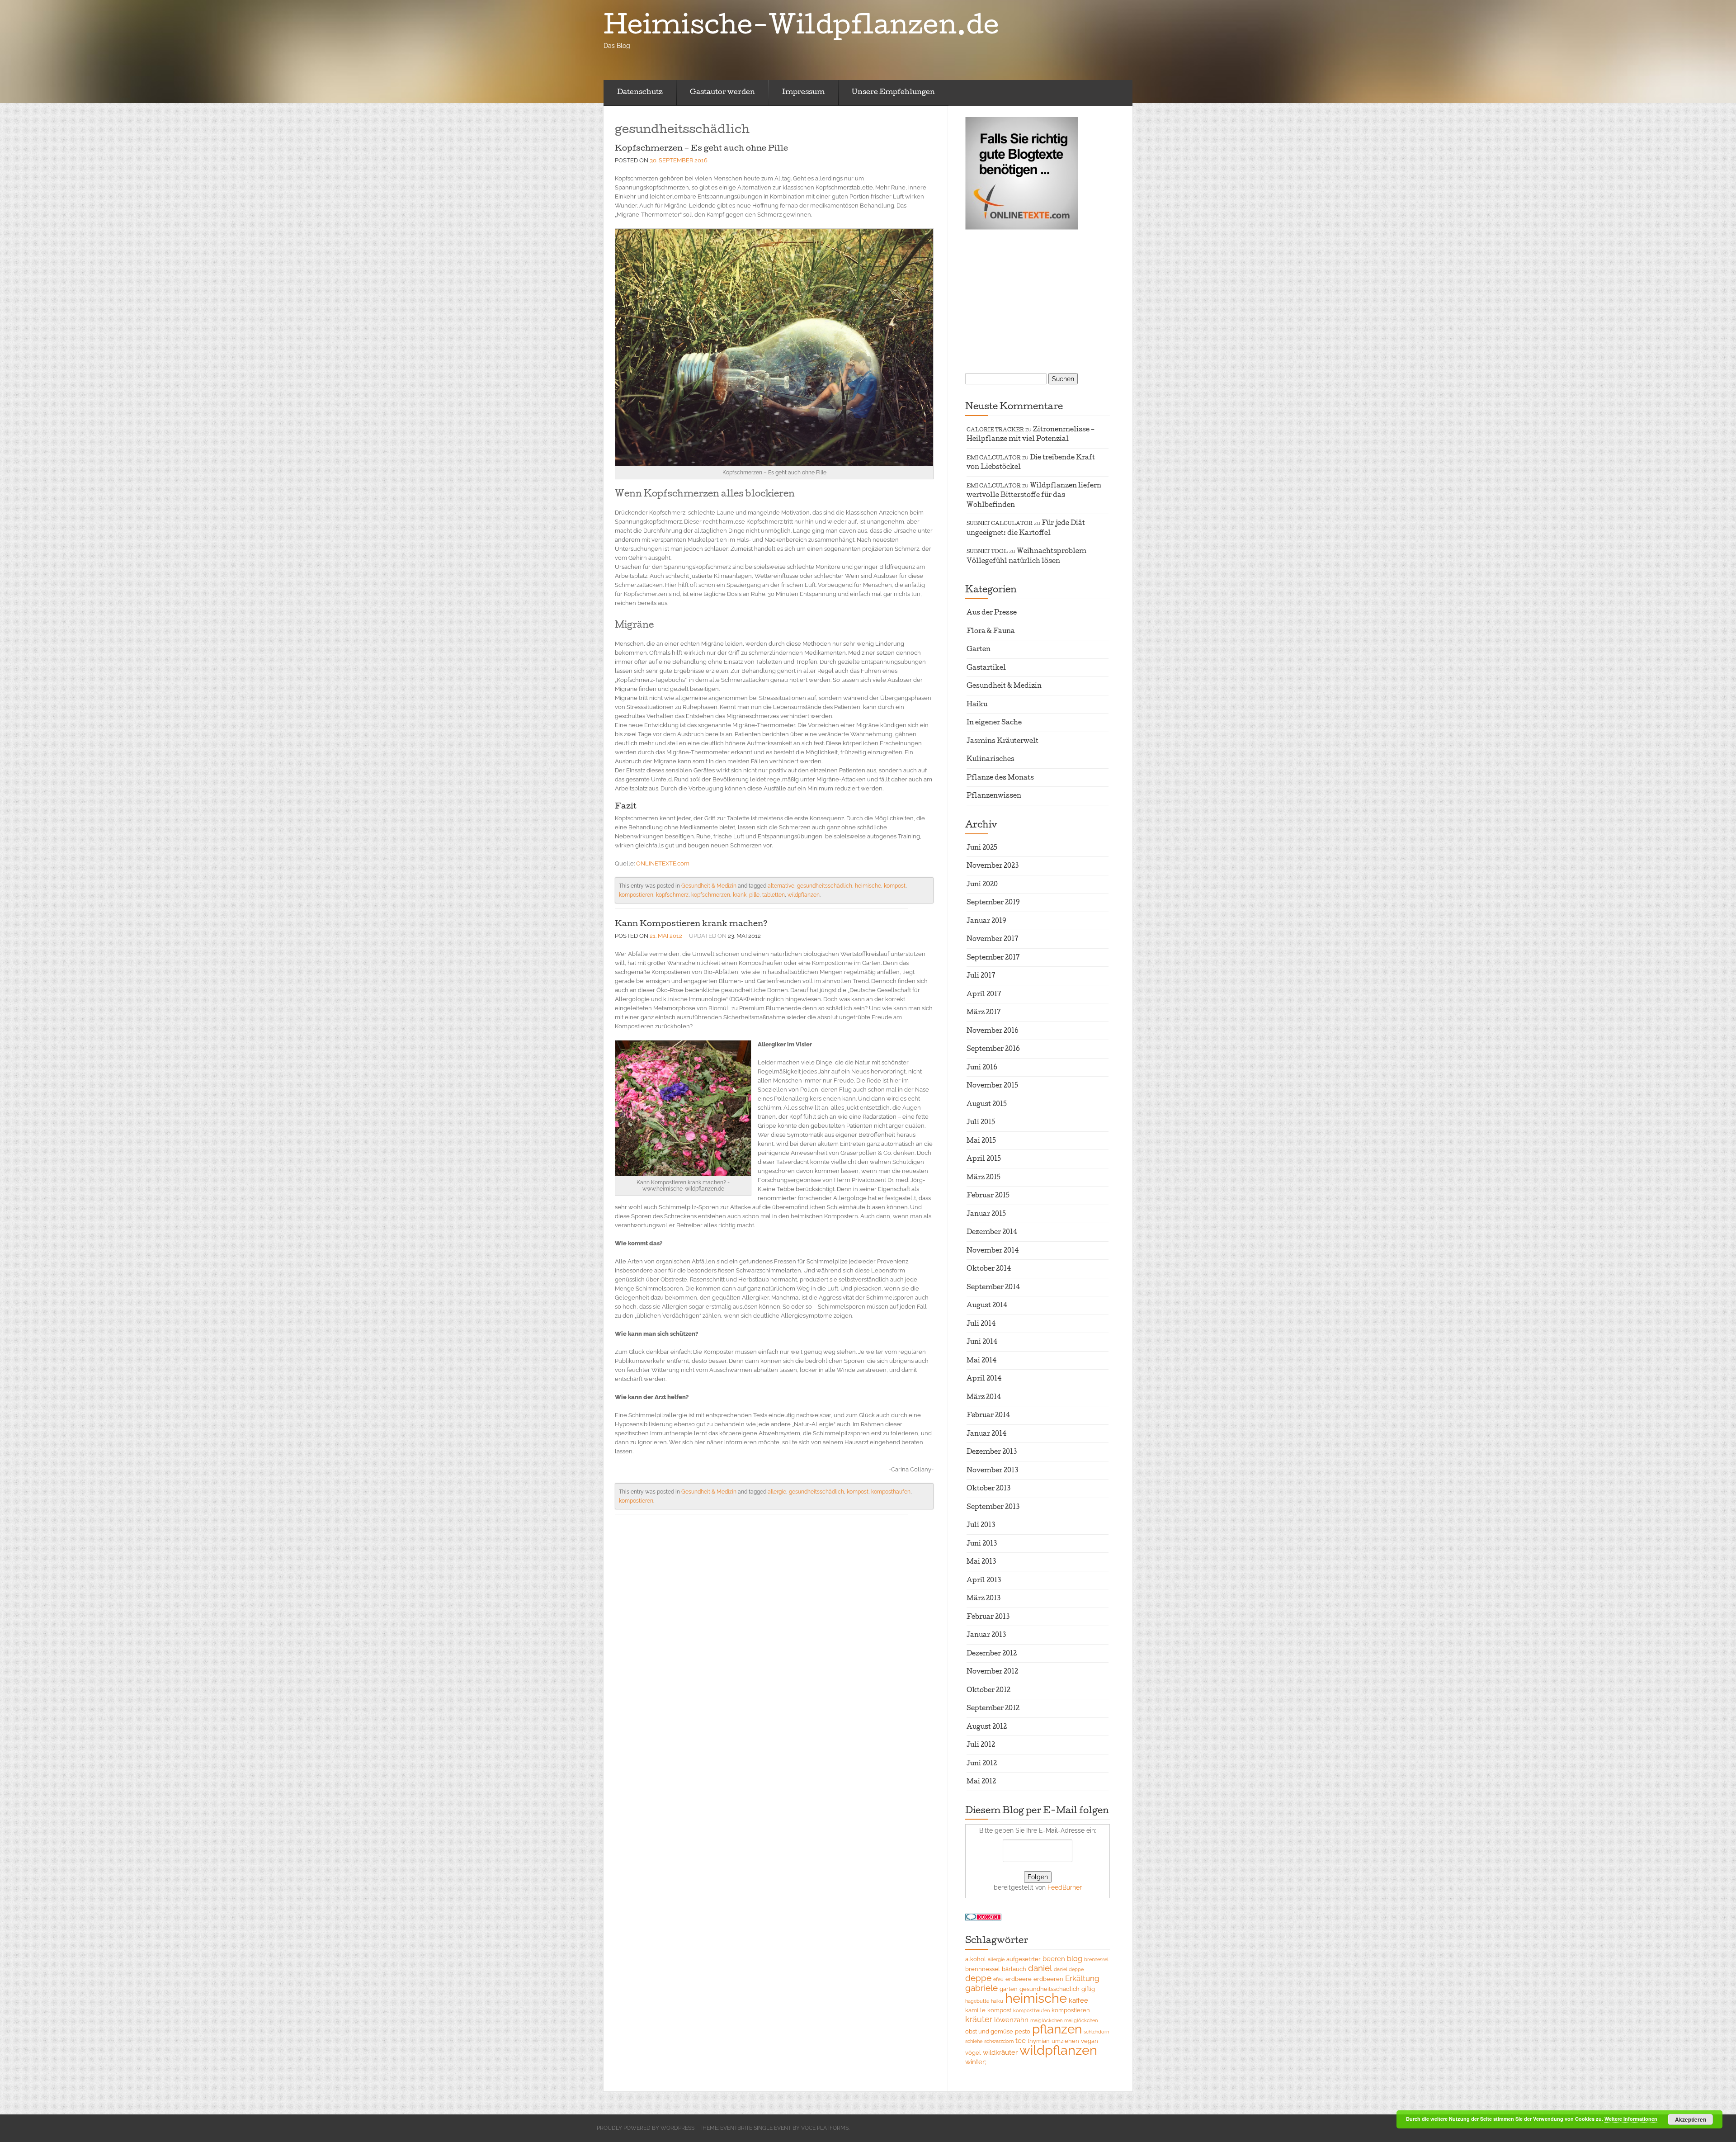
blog (1075, 1959)
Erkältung (1082, 1978)
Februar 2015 (988, 1196)
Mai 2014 (981, 1361)
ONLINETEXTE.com (663, 863)
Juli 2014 (981, 1324)
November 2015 (992, 1086)
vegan (1090, 2041)
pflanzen (1057, 2029)
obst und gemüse (989, 2031)
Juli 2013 (981, 1526)
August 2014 (987, 1306)
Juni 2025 (982, 848)
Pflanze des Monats (1000, 778)
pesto (1023, 2031)
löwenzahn (1011, 2020)
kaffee (1078, 2000)
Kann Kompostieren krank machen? (691, 924)
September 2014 (993, 1288)
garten (1009, 1989)
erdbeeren (1048, 1979)
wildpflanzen (804, 895)
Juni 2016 (982, 1068)
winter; (976, 2062)
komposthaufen (891, 1492)
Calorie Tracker (995, 430)
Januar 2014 (986, 1434)
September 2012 (993, 1709)
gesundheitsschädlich (825, 886)
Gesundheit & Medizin (709, 886)
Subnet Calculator (1000, 524)
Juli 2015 (981, 1123)
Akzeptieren (1691, 2119)
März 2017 (984, 1013)
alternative (781, 886)
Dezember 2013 (992, 1452)
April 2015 (984, 1159)
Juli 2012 (981, 1745)
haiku (997, 2001)
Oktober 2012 (988, 1691)
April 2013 (984, 1581)
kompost (895, 886)
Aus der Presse (992, 613)
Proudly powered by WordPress (646, 2128)
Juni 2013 (982, 1544)
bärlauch (1014, 1969)
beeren (1054, 1959)
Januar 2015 (986, 1215)
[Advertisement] (1022, 300)
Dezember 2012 (992, 1654)
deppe (978, 1978)
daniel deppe (1069, 1969)
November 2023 (993, 866)
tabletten (774, 895)
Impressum (803, 93)
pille (754, 895)
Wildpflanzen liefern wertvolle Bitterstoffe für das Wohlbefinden (1034, 496)
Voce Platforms (825, 2128)
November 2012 (992, 1672)
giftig (1088, 1989)
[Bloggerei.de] (983, 1916)
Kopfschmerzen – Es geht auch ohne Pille (701, 149)
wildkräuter (1000, 2052)
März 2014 (984, 1398)
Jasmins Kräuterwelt (1002, 742)
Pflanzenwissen (994, 796)
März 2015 (984, 1178)
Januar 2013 (986, 1636)
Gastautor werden (722, 93)
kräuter (979, 2019)
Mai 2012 (981, 1782)
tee (1021, 2040)
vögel (973, 2053)
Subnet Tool (987, 552)
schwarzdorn (999, 2041)
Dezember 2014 (992, 1233)
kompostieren (636, 895)
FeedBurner (1065, 1887)
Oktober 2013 (988, 1489)
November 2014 (993, 1251)
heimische (868, 886)
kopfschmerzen (711, 895)
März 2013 (984, 1599)
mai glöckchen (1081, 2020)
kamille (975, 2010)
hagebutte (977, 2001)
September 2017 (993, 958)
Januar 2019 (986, 922)
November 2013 (992, 1471)
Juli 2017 (981, 976)
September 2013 (993, 1508)
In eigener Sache (994, 723)
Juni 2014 (982, 1343)
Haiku (977, 705)
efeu (998, 1979)
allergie (777, 1492)
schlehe (974, 2041)
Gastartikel (986, 668)
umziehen (1065, 2041)
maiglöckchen (1046, 2020)
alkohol (976, 1959)
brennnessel (983, 1969)
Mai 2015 (981, 1141)
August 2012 (987, 1727)
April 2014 (984, 1379)
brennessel (1096, 1959)
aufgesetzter (1024, 1959)
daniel (1040, 1968)
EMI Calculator (994, 458)
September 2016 (993, 1050)
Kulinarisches (991, 760)
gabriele (981, 1988)
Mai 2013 (981, 1562)
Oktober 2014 (989, 1269)
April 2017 (984, 995)
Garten (979, 650)
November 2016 (993, 1031)
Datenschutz (640, 93)
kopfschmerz (672, 895)
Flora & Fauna (991, 632)
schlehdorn (1096, 2032)
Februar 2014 (988, 1416)
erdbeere (1019, 1979)
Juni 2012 (982, 1764)
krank (740, 895)
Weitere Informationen (1631, 2119)
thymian (1039, 2041)
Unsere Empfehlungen (893, 93)
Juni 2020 (982, 885)
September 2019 (993, 903)
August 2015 (987, 1105)
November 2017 (993, 940)
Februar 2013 (988, 1617)
